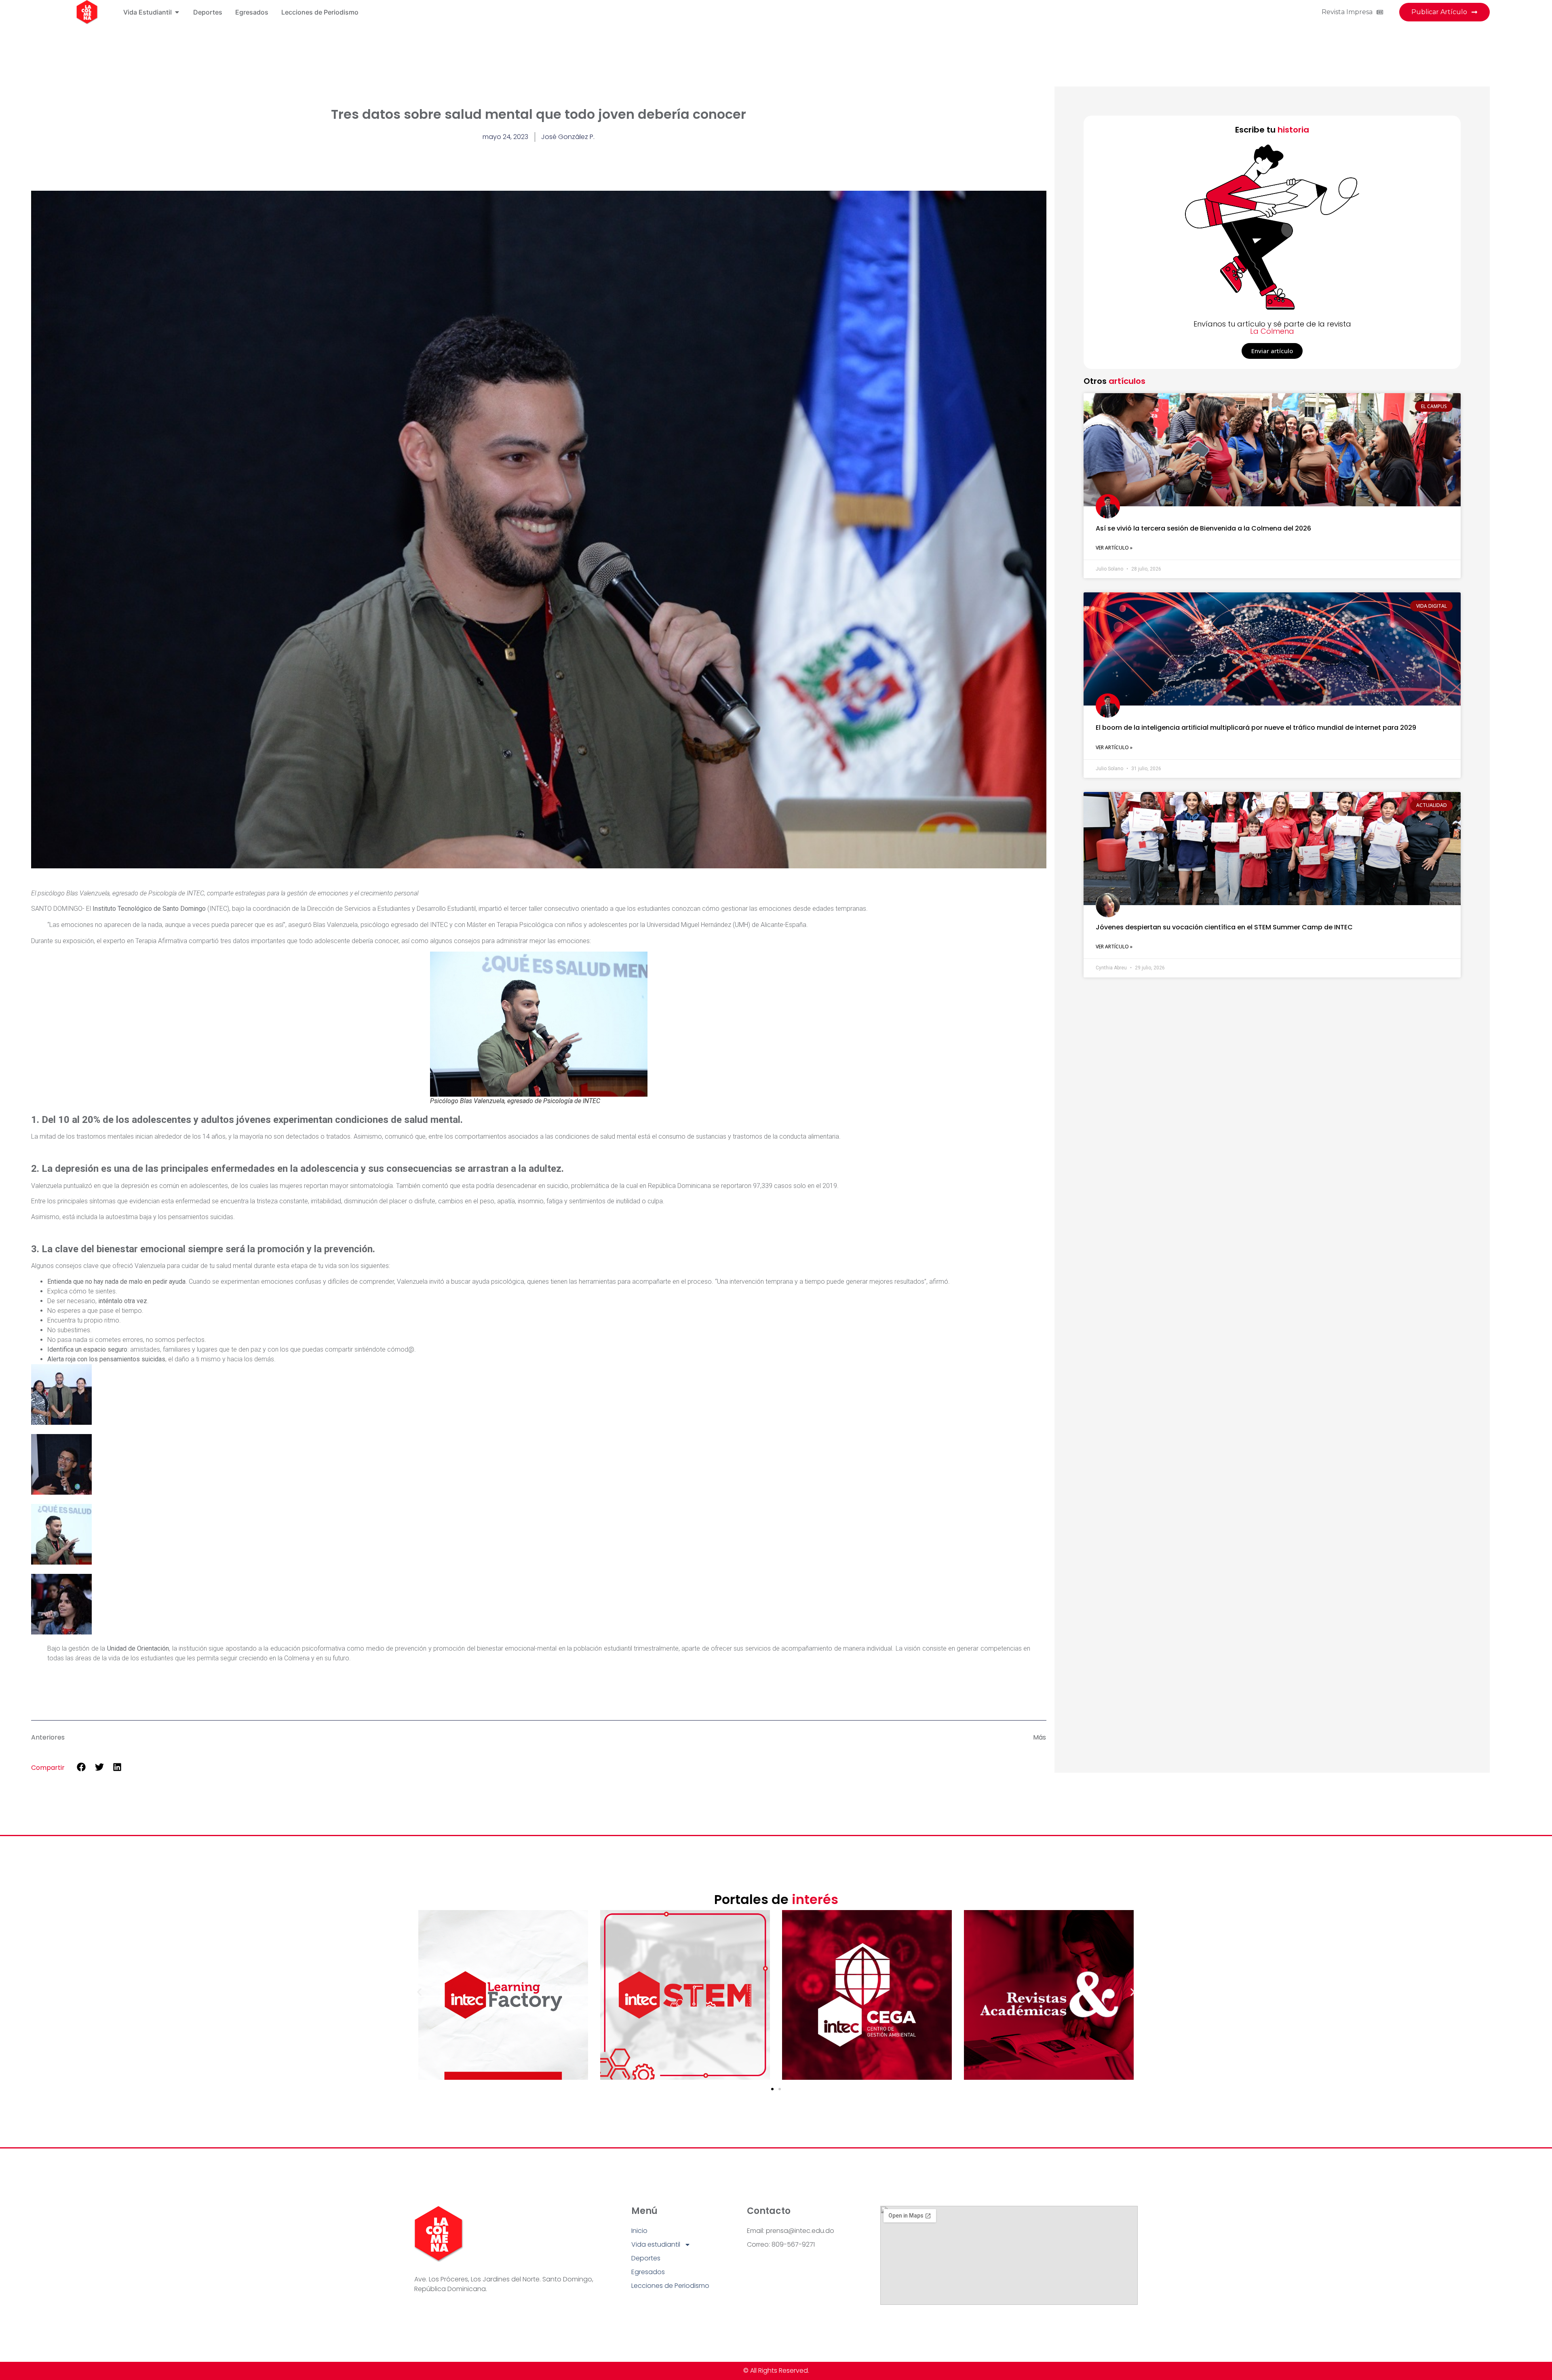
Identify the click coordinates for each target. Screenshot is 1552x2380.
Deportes (646, 2258)
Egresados (648, 2272)
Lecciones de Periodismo (670, 2286)
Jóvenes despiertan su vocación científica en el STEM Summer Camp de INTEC (1224, 927)
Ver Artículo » (1114, 548)
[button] (81, 1767)
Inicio (639, 2231)
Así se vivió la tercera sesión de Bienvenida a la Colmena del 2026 (1203, 528)
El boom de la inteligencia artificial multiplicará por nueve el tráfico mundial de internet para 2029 (1256, 728)
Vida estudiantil (656, 2244)
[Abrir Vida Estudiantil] (177, 12)
